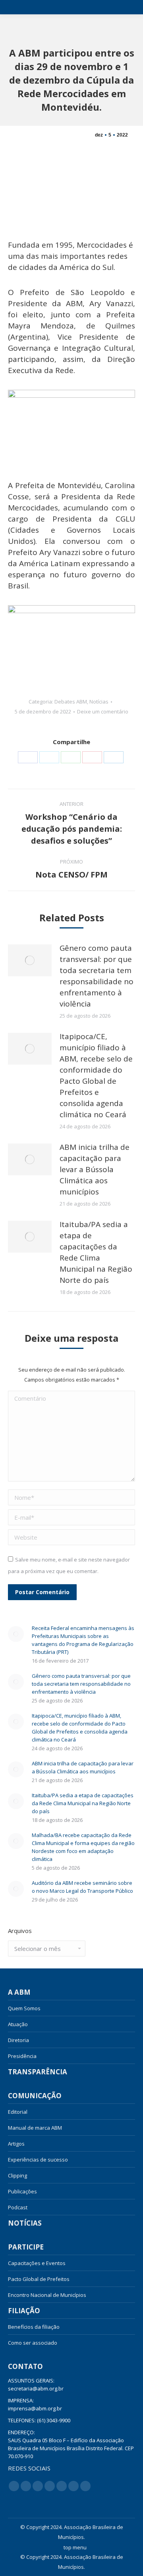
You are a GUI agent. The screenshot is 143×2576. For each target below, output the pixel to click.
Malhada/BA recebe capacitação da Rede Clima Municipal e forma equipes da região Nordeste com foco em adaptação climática (83, 1847)
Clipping (17, 2175)
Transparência (38, 2072)
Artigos (16, 2144)
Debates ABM (71, 702)
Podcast (18, 2207)
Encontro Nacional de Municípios (47, 2295)
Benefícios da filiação (34, 2327)
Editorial (18, 2112)
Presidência (22, 2056)
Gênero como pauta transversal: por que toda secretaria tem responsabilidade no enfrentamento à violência (97, 976)
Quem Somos (24, 2008)
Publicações (22, 2191)
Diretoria (18, 2040)
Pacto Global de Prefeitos (39, 2279)
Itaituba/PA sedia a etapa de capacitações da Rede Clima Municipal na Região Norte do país (96, 1252)
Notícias (99, 702)
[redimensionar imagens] (30, 960)
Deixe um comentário (103, 711)
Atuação (18, 2024)
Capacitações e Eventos (37, 2263)
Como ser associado (33, 2343)
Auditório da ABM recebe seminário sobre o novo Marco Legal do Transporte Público (82, 1887)
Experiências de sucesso (38, 2160)
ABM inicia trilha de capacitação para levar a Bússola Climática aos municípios (95, 1169)
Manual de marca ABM (35, 2128)
